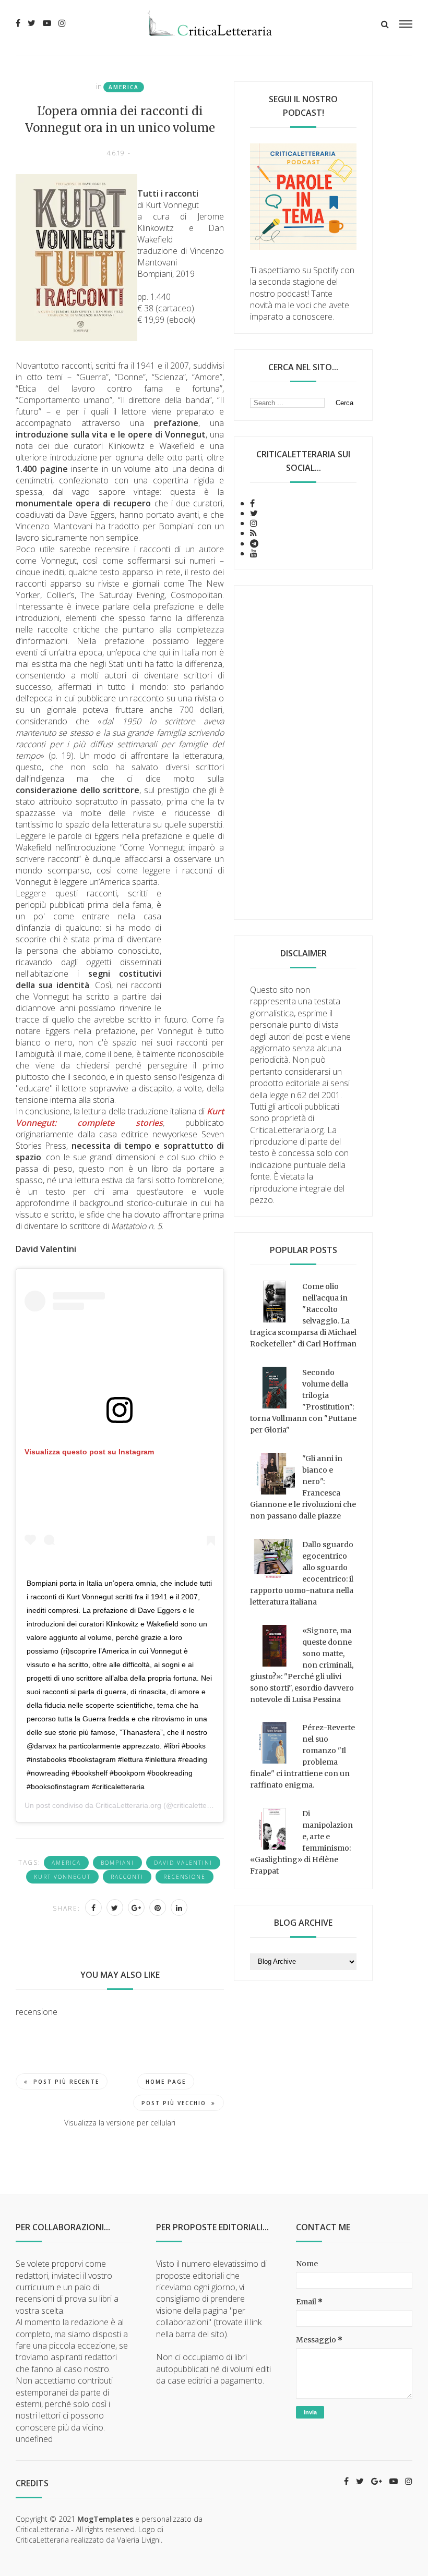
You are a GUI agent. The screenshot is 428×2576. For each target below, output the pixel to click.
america (124, 87)
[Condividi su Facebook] (93, 1907)
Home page (166, 2082)
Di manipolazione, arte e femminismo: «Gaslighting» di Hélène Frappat (301, 1842)
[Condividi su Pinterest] (158, 1907)
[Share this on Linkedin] (179, 1907)
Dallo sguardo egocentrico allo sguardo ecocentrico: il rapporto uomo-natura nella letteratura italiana (302, 1573)
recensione (185, 1877)
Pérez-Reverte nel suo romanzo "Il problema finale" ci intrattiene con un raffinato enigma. (302, 1756)
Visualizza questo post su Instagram (89, 1452)
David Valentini (183, 1863)
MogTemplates (105, 2519)
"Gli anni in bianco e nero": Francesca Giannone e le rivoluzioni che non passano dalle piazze (303, 1487)
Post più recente (66, 2082)
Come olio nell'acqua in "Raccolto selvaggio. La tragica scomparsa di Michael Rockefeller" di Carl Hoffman (303, 1315)
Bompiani (117, 1863)
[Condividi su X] (115, 1907)
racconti (127, 1877)
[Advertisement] (303, 752)
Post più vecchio (174, 2103)
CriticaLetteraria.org (128, 1805)
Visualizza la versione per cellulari (120, 2123)
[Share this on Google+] (136, 1907)
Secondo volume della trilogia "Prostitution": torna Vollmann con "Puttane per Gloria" (303, 1401)
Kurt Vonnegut (62, 1877)
